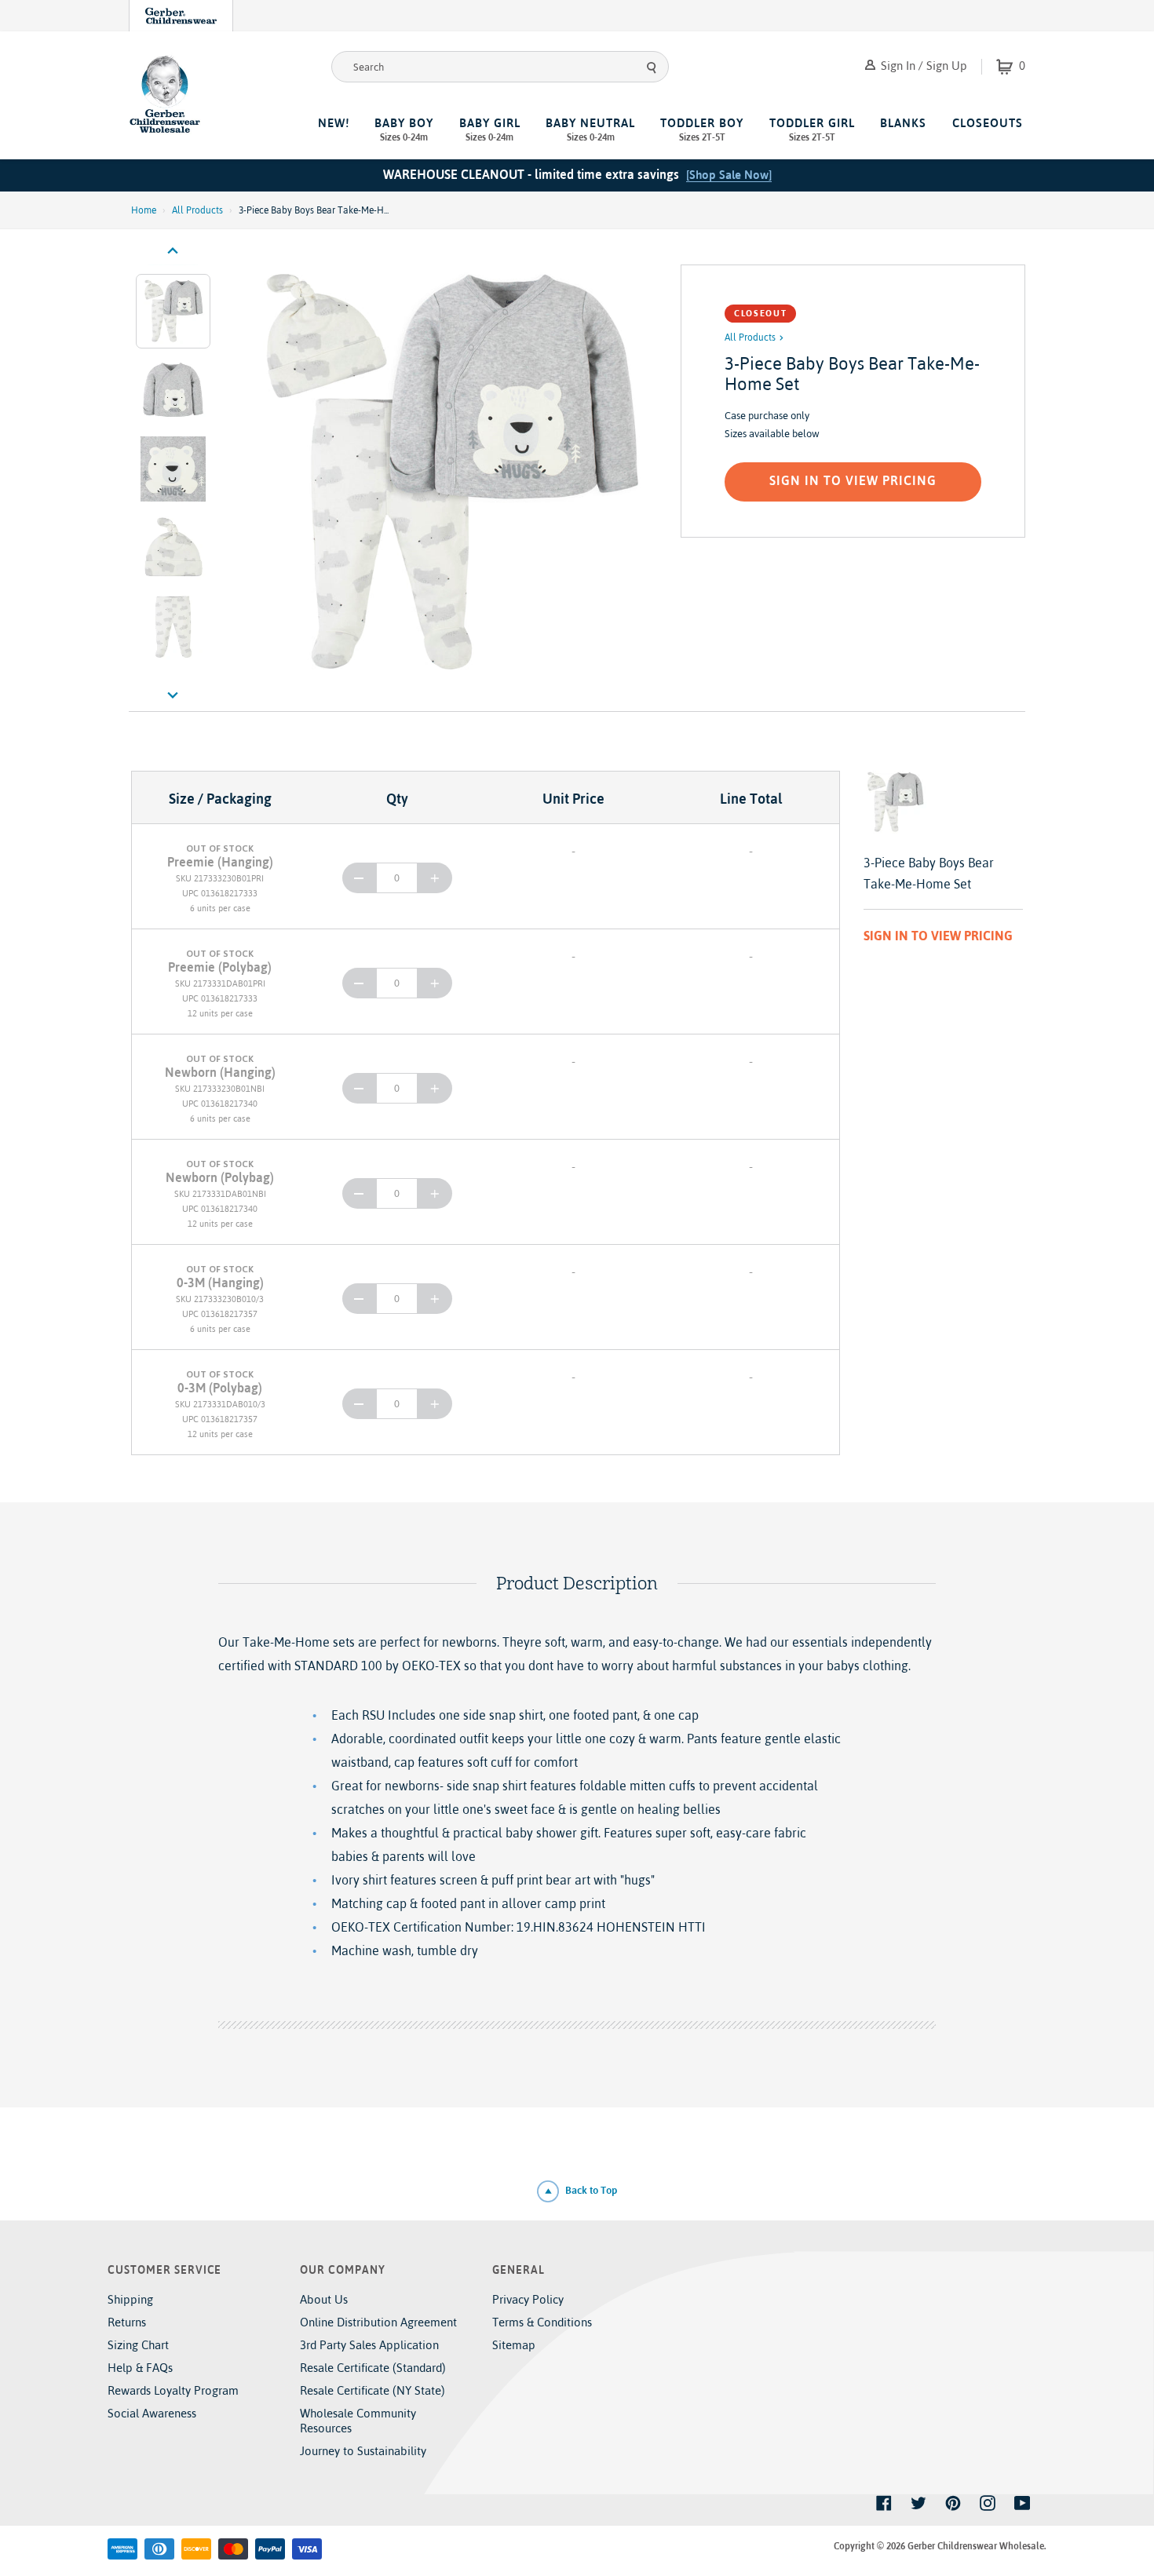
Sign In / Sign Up (922, 66)
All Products (197, 210)
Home (144, 210)
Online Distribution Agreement (378, 2322)
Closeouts (988, 123)
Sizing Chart (138, 2345)
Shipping (130, 2299)
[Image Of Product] (449, 473)
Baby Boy (404, 130)
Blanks (903, 123)
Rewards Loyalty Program (173, 2390)
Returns (127, 2322)
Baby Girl (490, 130)
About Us (324, 2299)
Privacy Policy (528, 2299)
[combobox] (500, 67)
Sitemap (514, 2345)
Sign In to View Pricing (853, 480)
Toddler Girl (812, 130)
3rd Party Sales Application (369, 2345)
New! (334, 123)
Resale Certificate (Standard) (373, 2368)
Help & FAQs (140, 2368)
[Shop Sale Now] (729, 175)
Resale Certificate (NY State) (372, 2390)
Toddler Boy (702, 130)
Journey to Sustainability (363, 2451)
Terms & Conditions (542, 2322)
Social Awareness (152, 2413)
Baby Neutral (590, 130)
